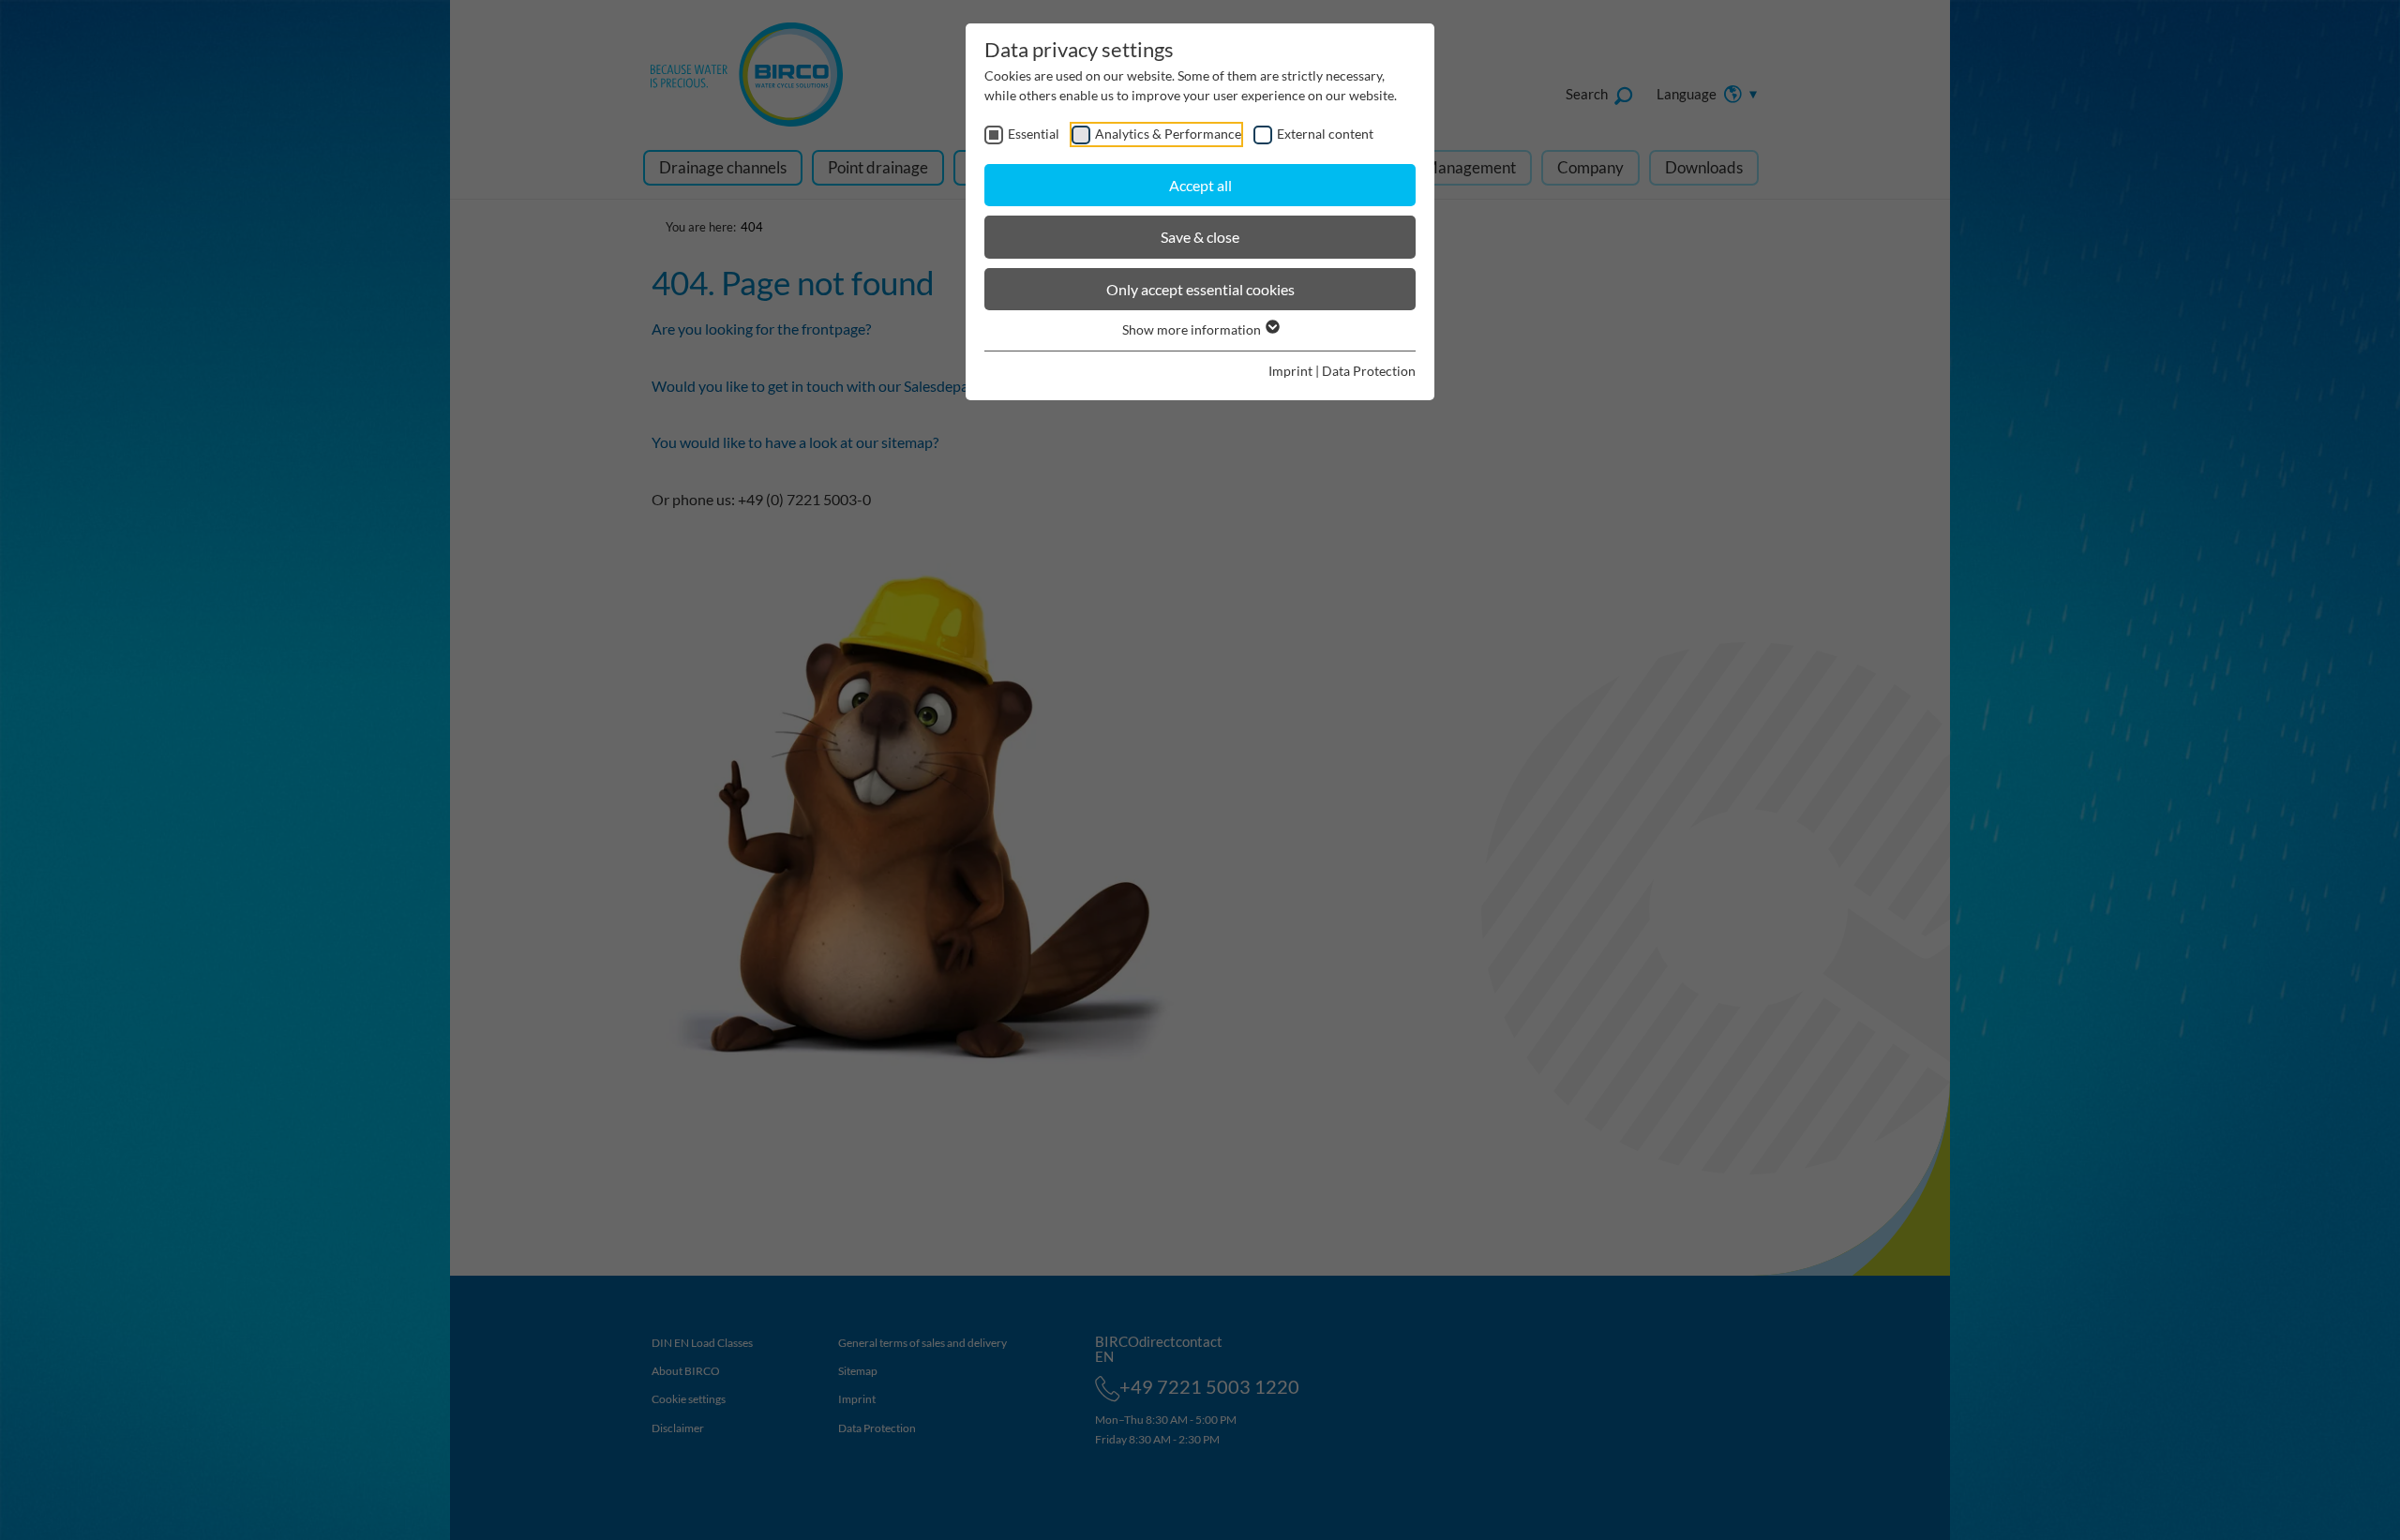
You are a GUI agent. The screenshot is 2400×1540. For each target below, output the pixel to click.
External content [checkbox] (1325, 134)
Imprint (1290, 371)
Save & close (1200, 237)
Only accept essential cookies (1200, 289)
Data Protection (1369, 371)
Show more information (1193, 329)
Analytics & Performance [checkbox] (1168, 134)
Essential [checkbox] (1034, 134)
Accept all (1200, 185)
